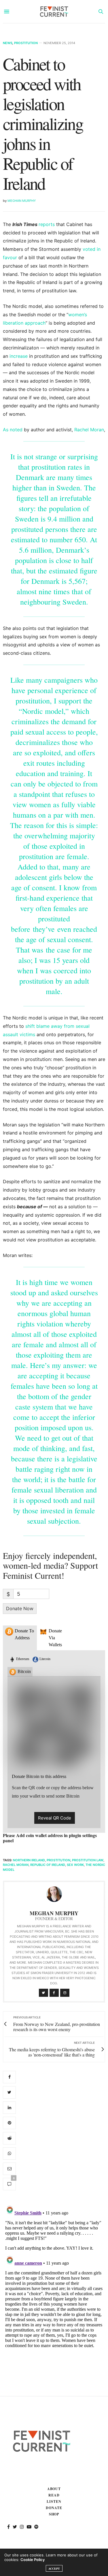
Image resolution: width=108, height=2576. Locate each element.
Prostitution (26, 43)
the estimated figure (68, 571)
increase (19, 356)
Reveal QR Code (55, 1818)
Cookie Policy (33, 2560)
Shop (54, 2514)
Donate (54, 2508)
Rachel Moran (89, 430)
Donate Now (20, 1608)
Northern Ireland (29, 1860)
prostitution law (88, 1860)
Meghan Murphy (22, 201)
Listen (54, 2501)
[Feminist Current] (54, 12)
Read (54, 2495)
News (8, 43)
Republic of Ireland (48, 1865)
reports (47, 224)
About (54, 2489)
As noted (13, 430)
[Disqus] (54, 2275)
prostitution (58, 1860)
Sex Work (75, 1865)
